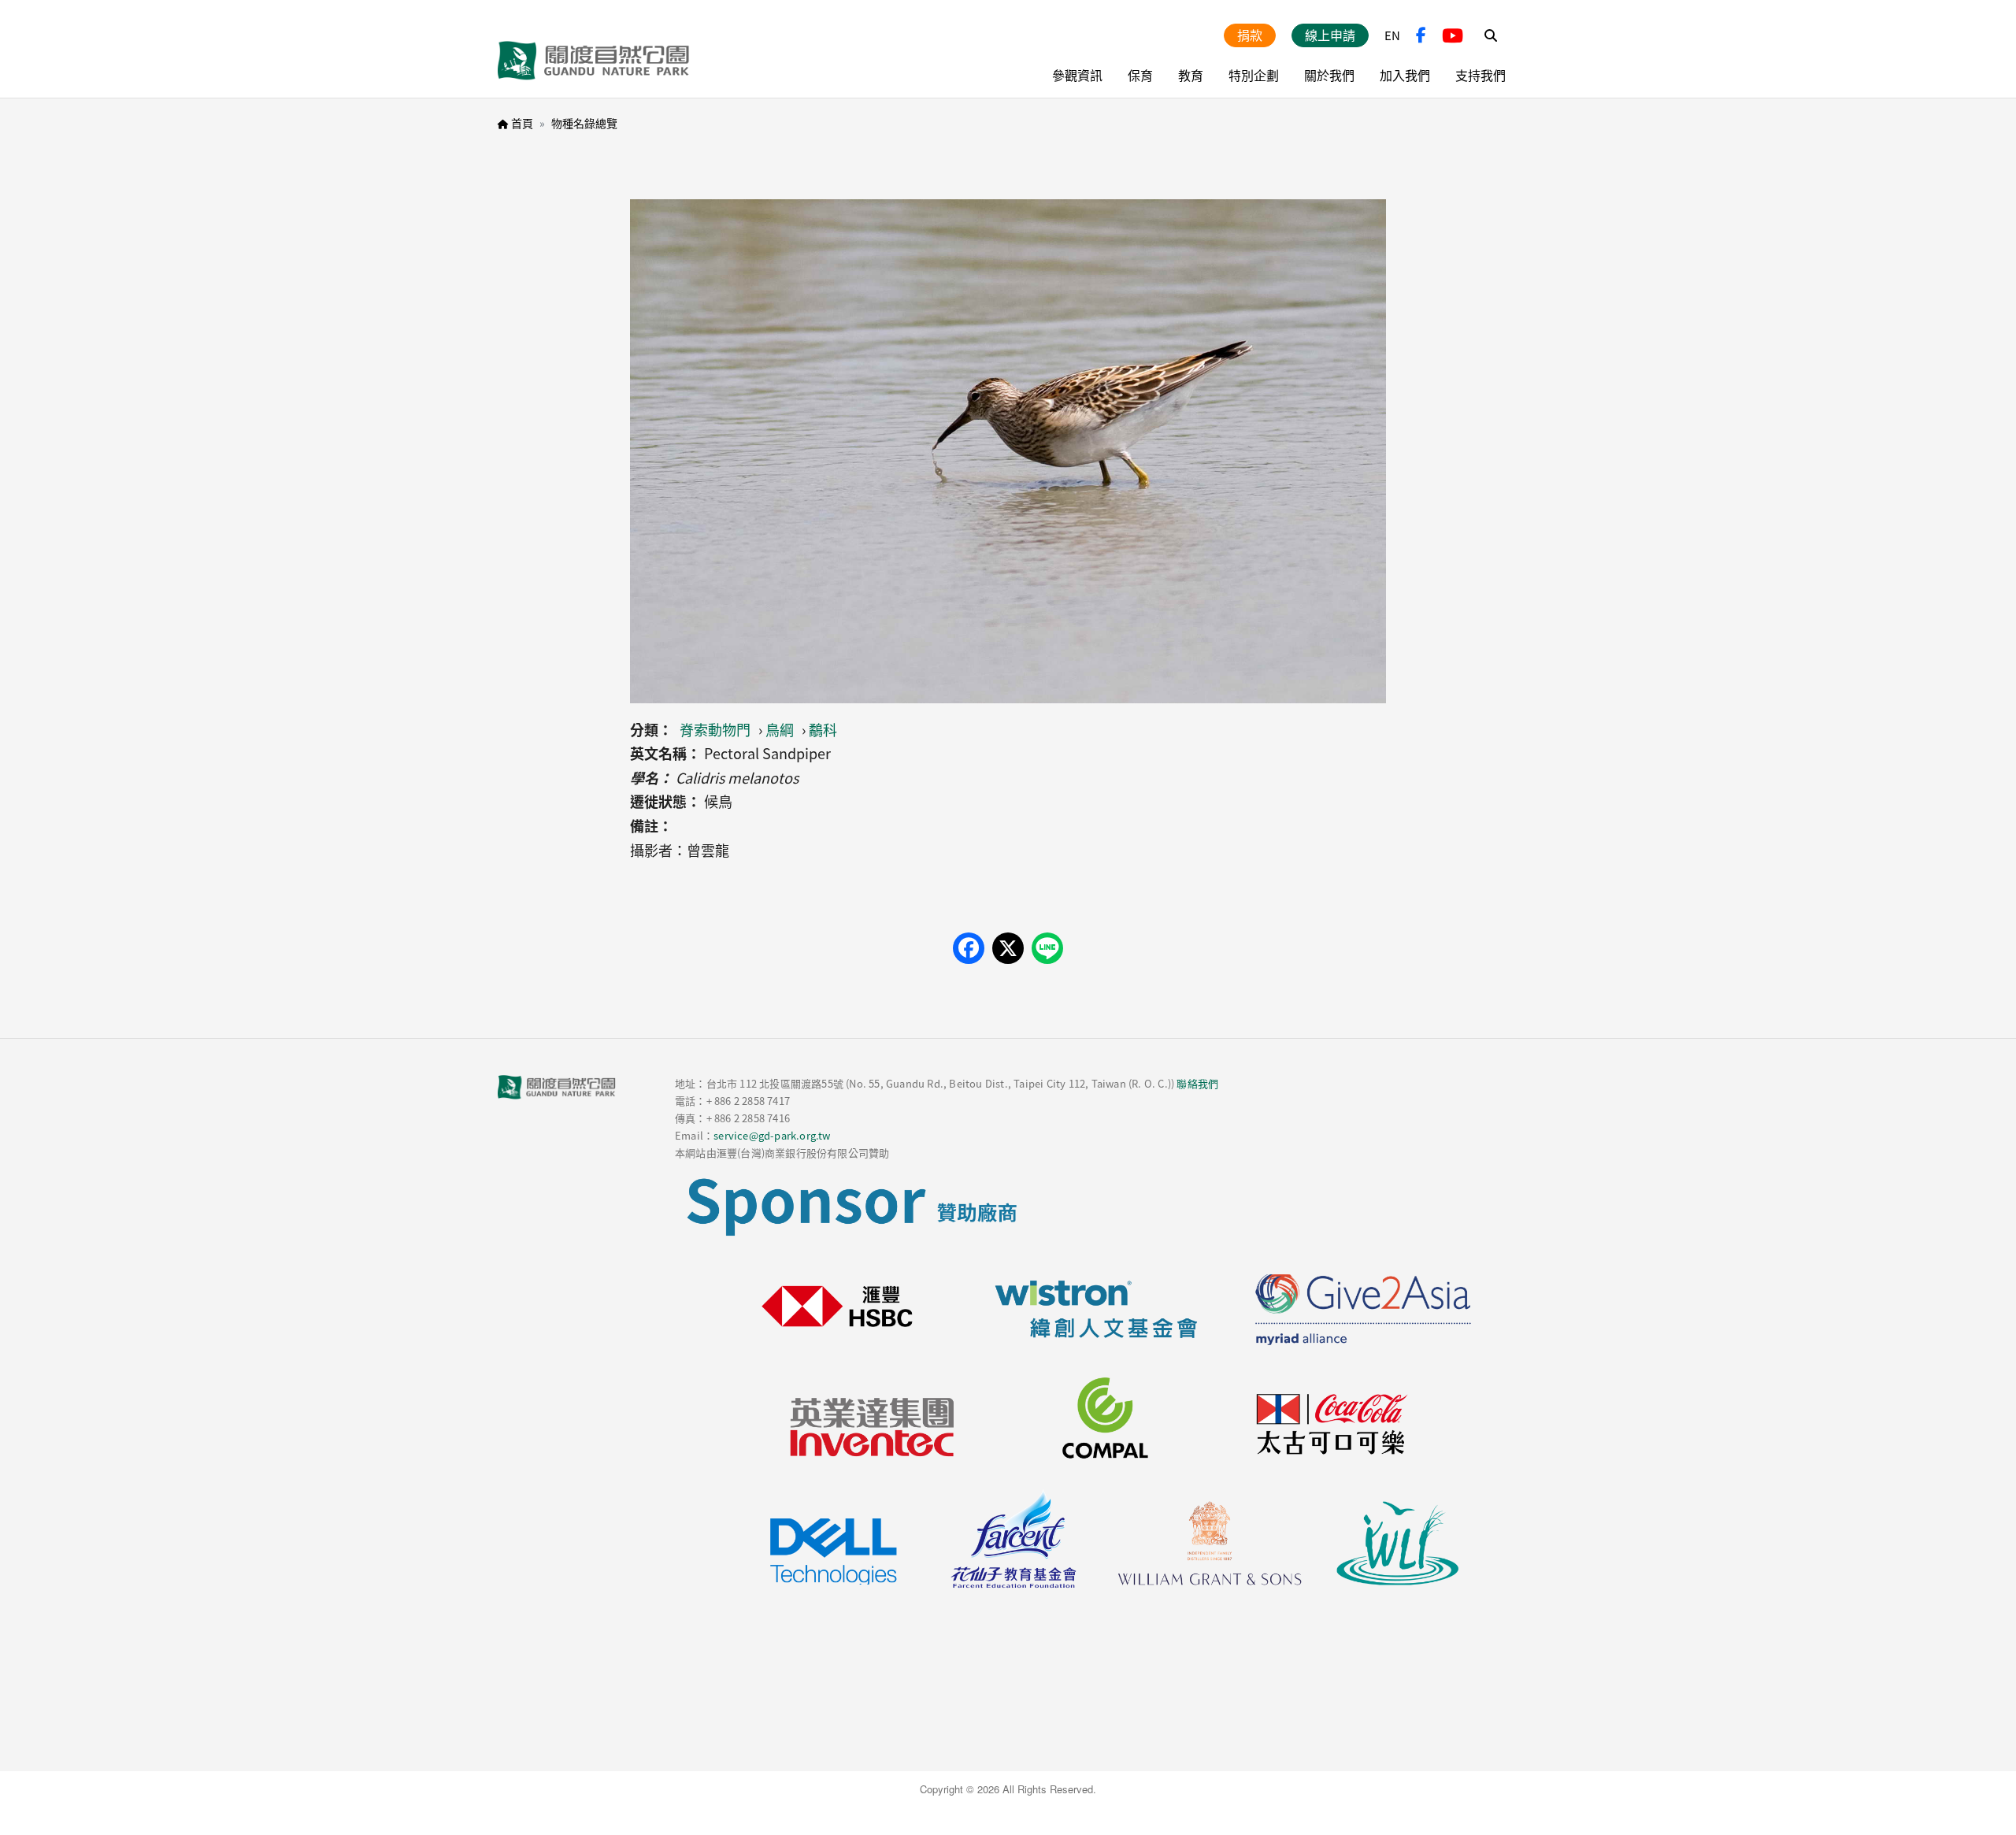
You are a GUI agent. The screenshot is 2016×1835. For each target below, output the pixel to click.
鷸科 (823, 729)
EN (1392, 35)
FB (1421, 35)
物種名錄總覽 (584, 123)
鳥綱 (780, 729)
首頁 (522, 123)
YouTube (1453, 35)
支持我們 (1480, 75)
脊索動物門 (715, 729)
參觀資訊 (1077, 75)
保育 (1140, 75)
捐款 (1250, 35)
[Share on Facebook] (969, 948)
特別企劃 (1254, 75)
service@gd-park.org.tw (772, 1135)
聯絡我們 (1197, 1083)
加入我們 (1405, 75)
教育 (1191, 75)
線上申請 (1330, 35)
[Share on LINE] (1047, 948)
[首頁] (594, 61)
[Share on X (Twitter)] (1008, 948)
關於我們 (1329, 75)
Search (1491, 35)
